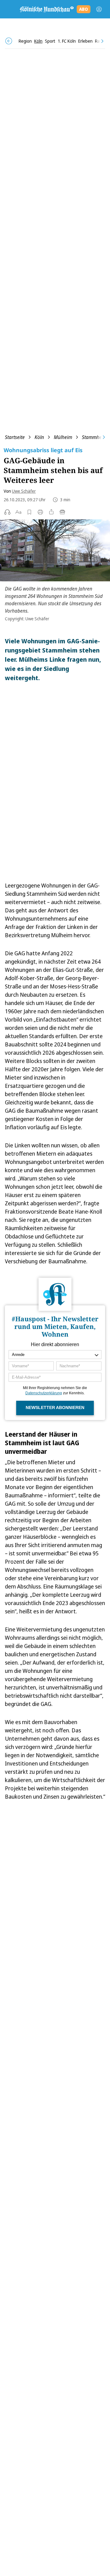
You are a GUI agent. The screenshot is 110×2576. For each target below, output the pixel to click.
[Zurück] (9, 41)
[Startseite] (46, 9)
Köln (39, 437)
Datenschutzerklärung (44, 1393)
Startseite (15, 437)
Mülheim (63, 437)
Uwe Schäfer (24, 491)
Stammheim (94, 437)
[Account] (99, 9)
